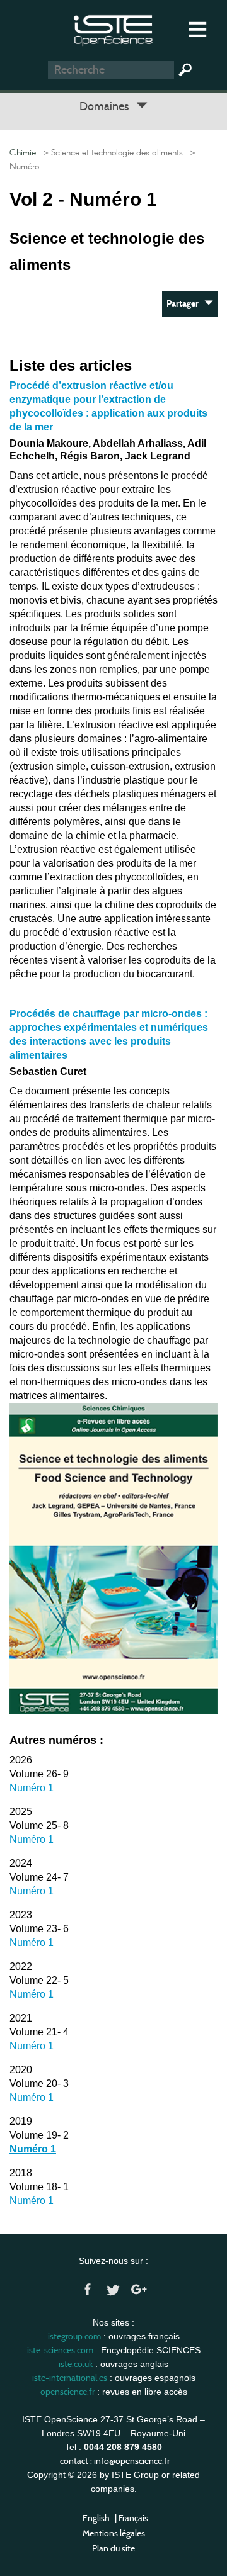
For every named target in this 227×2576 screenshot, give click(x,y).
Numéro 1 (32, 1788)
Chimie (23, 153)
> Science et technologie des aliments (111, 153)
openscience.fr (67, 2392)
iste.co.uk (76, 2364)
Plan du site (113, 2548)
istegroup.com (74, 2336)
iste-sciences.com (60, 2350)
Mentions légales (114, 2533)
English (96, 2518)
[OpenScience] (113, 29)
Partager (185, 304)
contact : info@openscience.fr (115, 2461)
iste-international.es (70, 2378)
